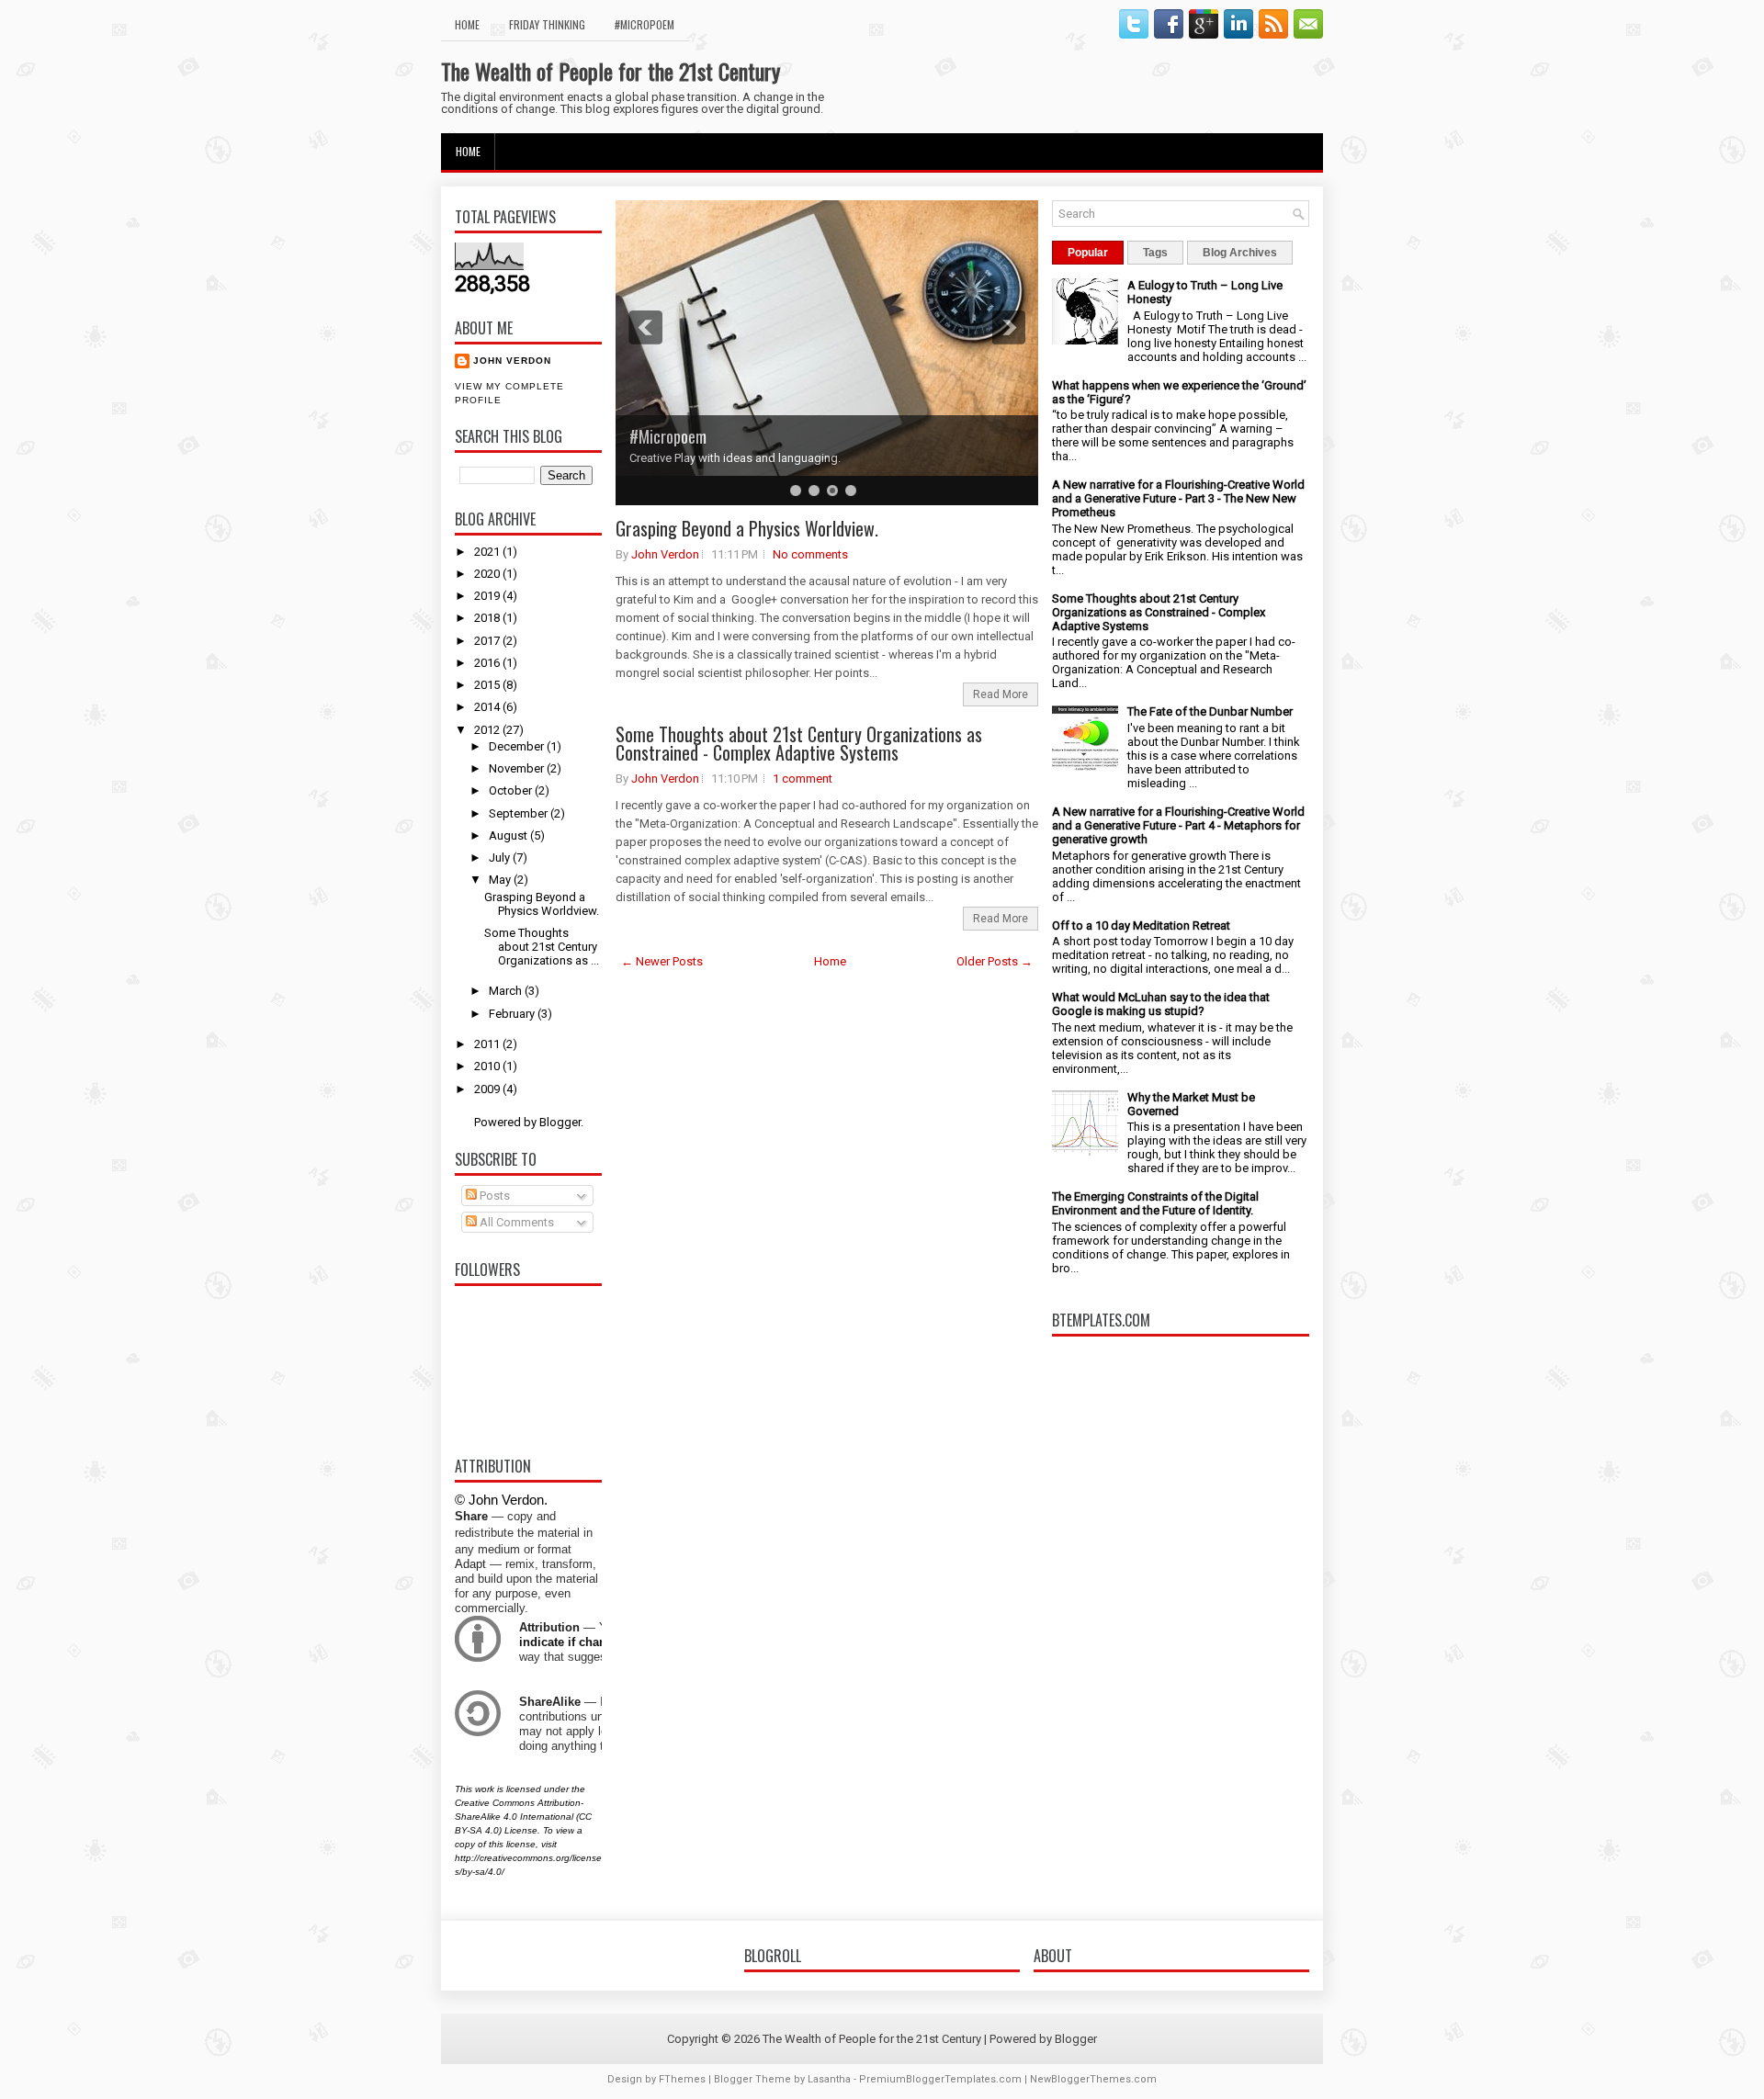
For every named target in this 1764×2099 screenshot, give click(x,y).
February (513, 1014)
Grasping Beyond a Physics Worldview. (542, 904)
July (501, 858)
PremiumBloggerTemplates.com (940, 2079)
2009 (488, 1089)
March (507, 991)
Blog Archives (1240, 253)
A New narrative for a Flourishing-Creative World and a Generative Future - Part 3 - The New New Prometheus (1178, 498)
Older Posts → (995, 961)
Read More (1001, 694)
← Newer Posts (662, 961)
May (501, 880)
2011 (488, 1044)
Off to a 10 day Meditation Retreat (1141, 925)
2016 (488, 663)
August (509, 835)
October (512, 790)
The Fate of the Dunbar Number (1210, 711)
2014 (488, 707)
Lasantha (829, 2079)
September (520, 813)
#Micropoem (645, 24)
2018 (488, 618)
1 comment (803, 779)
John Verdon (512, 361)
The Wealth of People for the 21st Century (611, 71)
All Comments (515, 1222)
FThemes (682, 2079)
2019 (488, 596)
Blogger (560, 1122)
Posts (493, 1196)
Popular (1088, 253)
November (518, 768)
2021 (488, 552)
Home (467, 24)
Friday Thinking (547, 24)
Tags (1155, 253)
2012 (488, 730)
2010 (488, 1066)
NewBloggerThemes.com (1093, 2079)
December (518, 746)
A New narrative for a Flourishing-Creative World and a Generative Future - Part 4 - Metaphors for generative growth (1178, 825)
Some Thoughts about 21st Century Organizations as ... (542, 947)
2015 (488, 685)
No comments (810, 554)
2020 (488, 574)
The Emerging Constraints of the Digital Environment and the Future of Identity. (1155, 1203)
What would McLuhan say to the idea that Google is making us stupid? (1161, 1004)
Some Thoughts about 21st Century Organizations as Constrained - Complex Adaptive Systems (799, 743)
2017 (488, 641)
